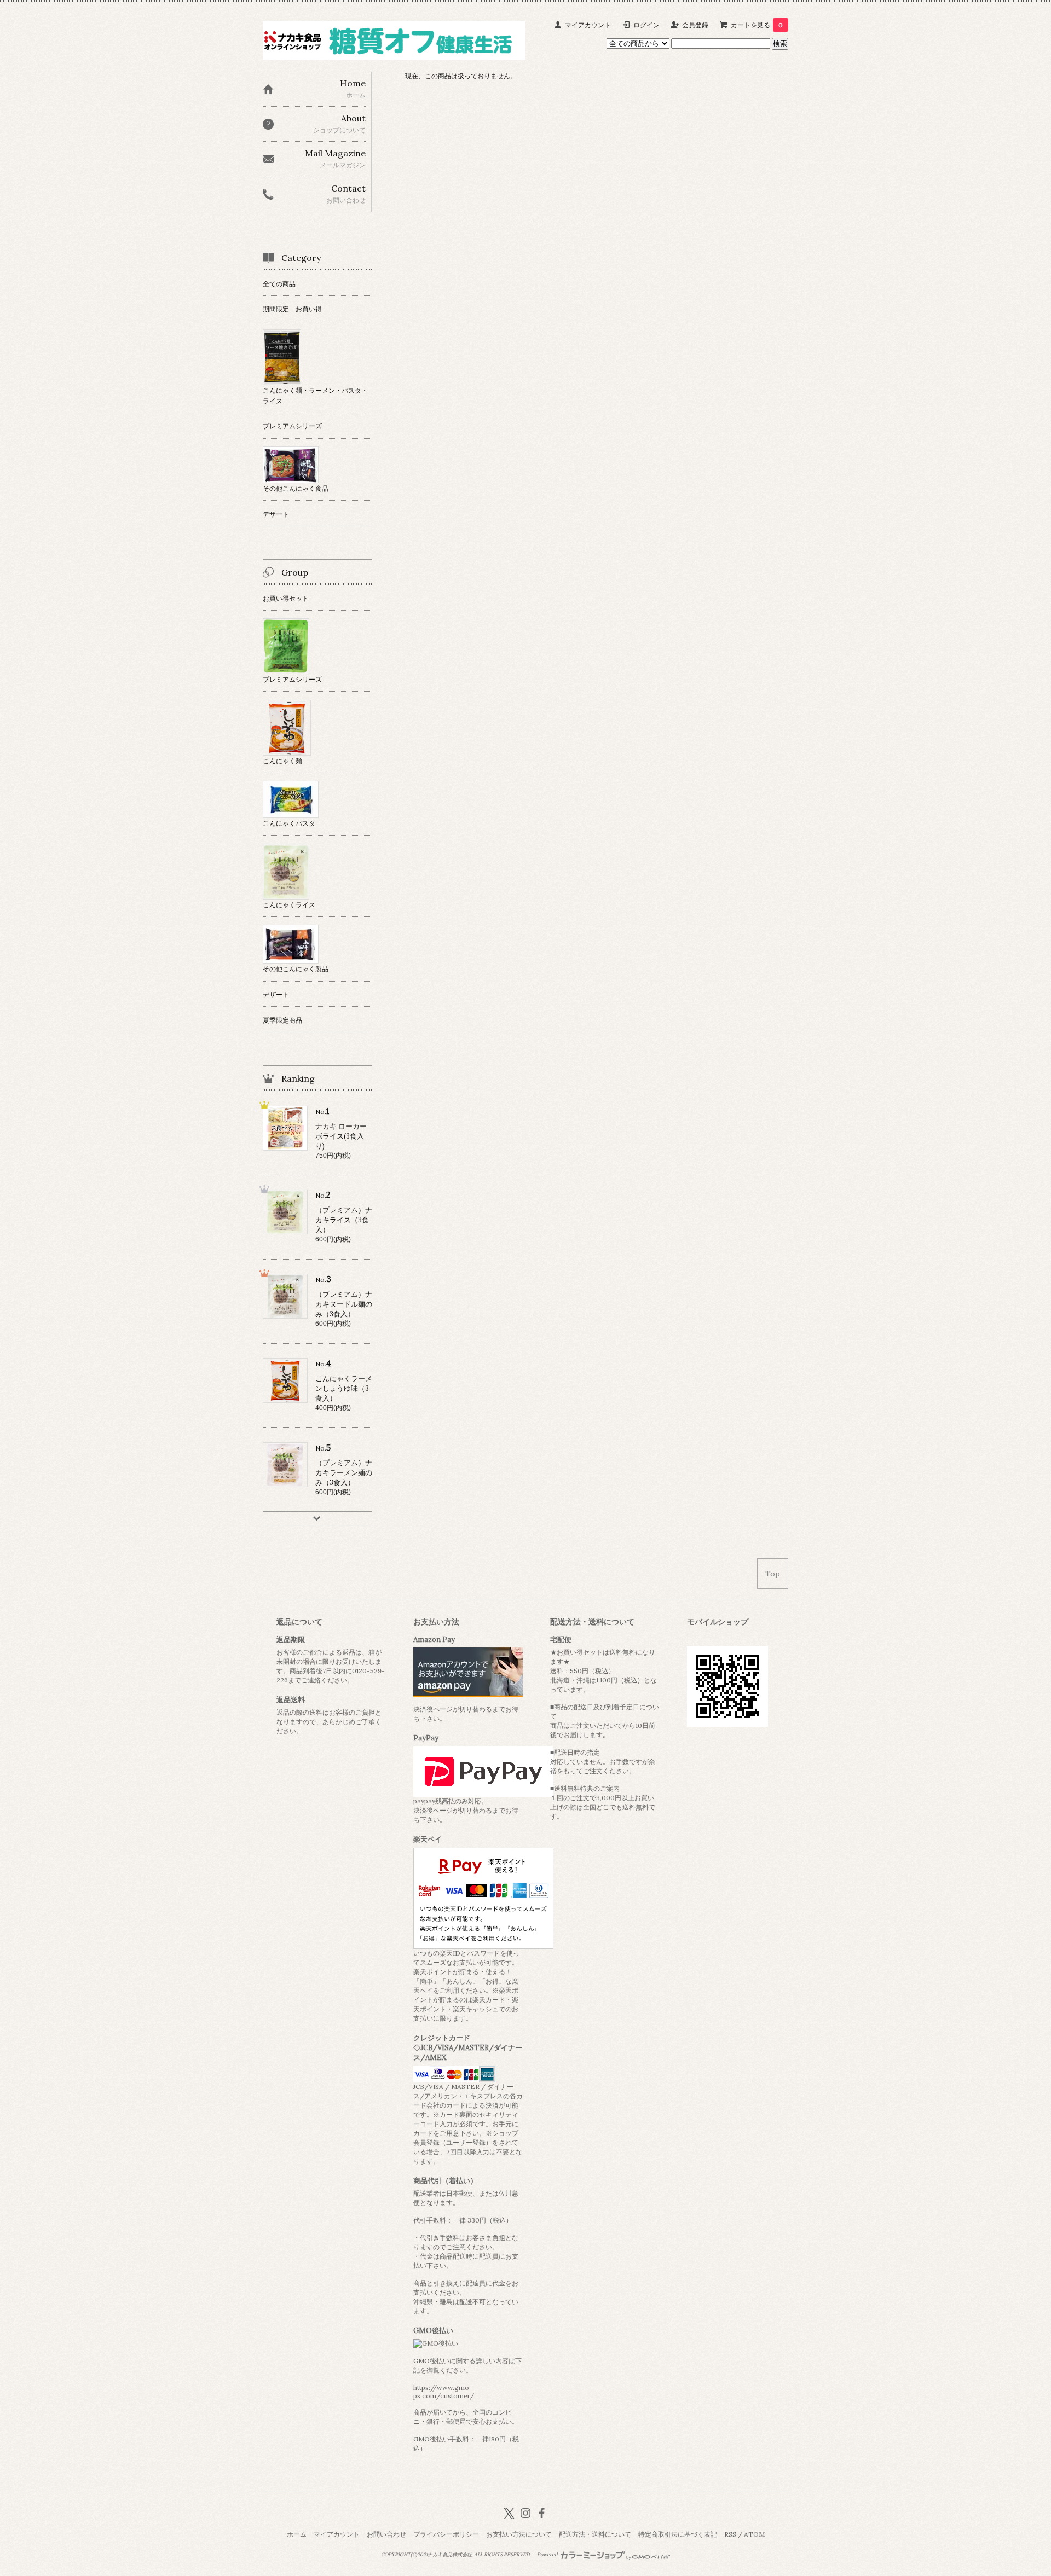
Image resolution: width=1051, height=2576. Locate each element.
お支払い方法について (519, 2534)
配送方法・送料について (595, 2534)
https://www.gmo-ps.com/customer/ (444, 2392)
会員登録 (695, 25)
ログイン (646, 25)
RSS (730, 2534)
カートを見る (757, 25)
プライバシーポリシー (446, 2534)
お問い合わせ (386, 2534)
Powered (548, 2555)
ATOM (754, 2534)
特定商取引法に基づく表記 (678, 2534)
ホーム (297, 2534)
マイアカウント (588, 25)
